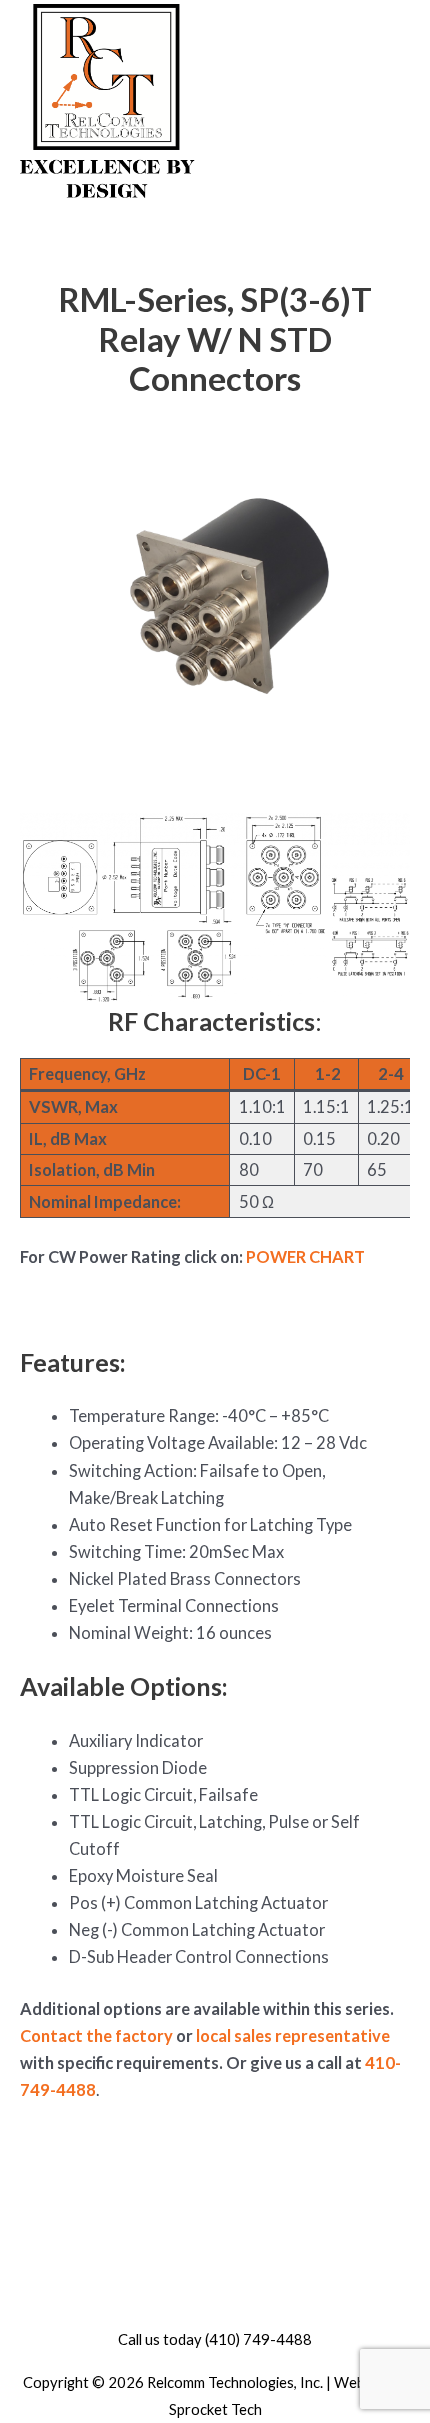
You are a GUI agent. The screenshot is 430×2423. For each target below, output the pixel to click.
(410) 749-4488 (258, 2339)
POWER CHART (305, 1256)
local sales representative (293, 2035)
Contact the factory (96, 2035)
